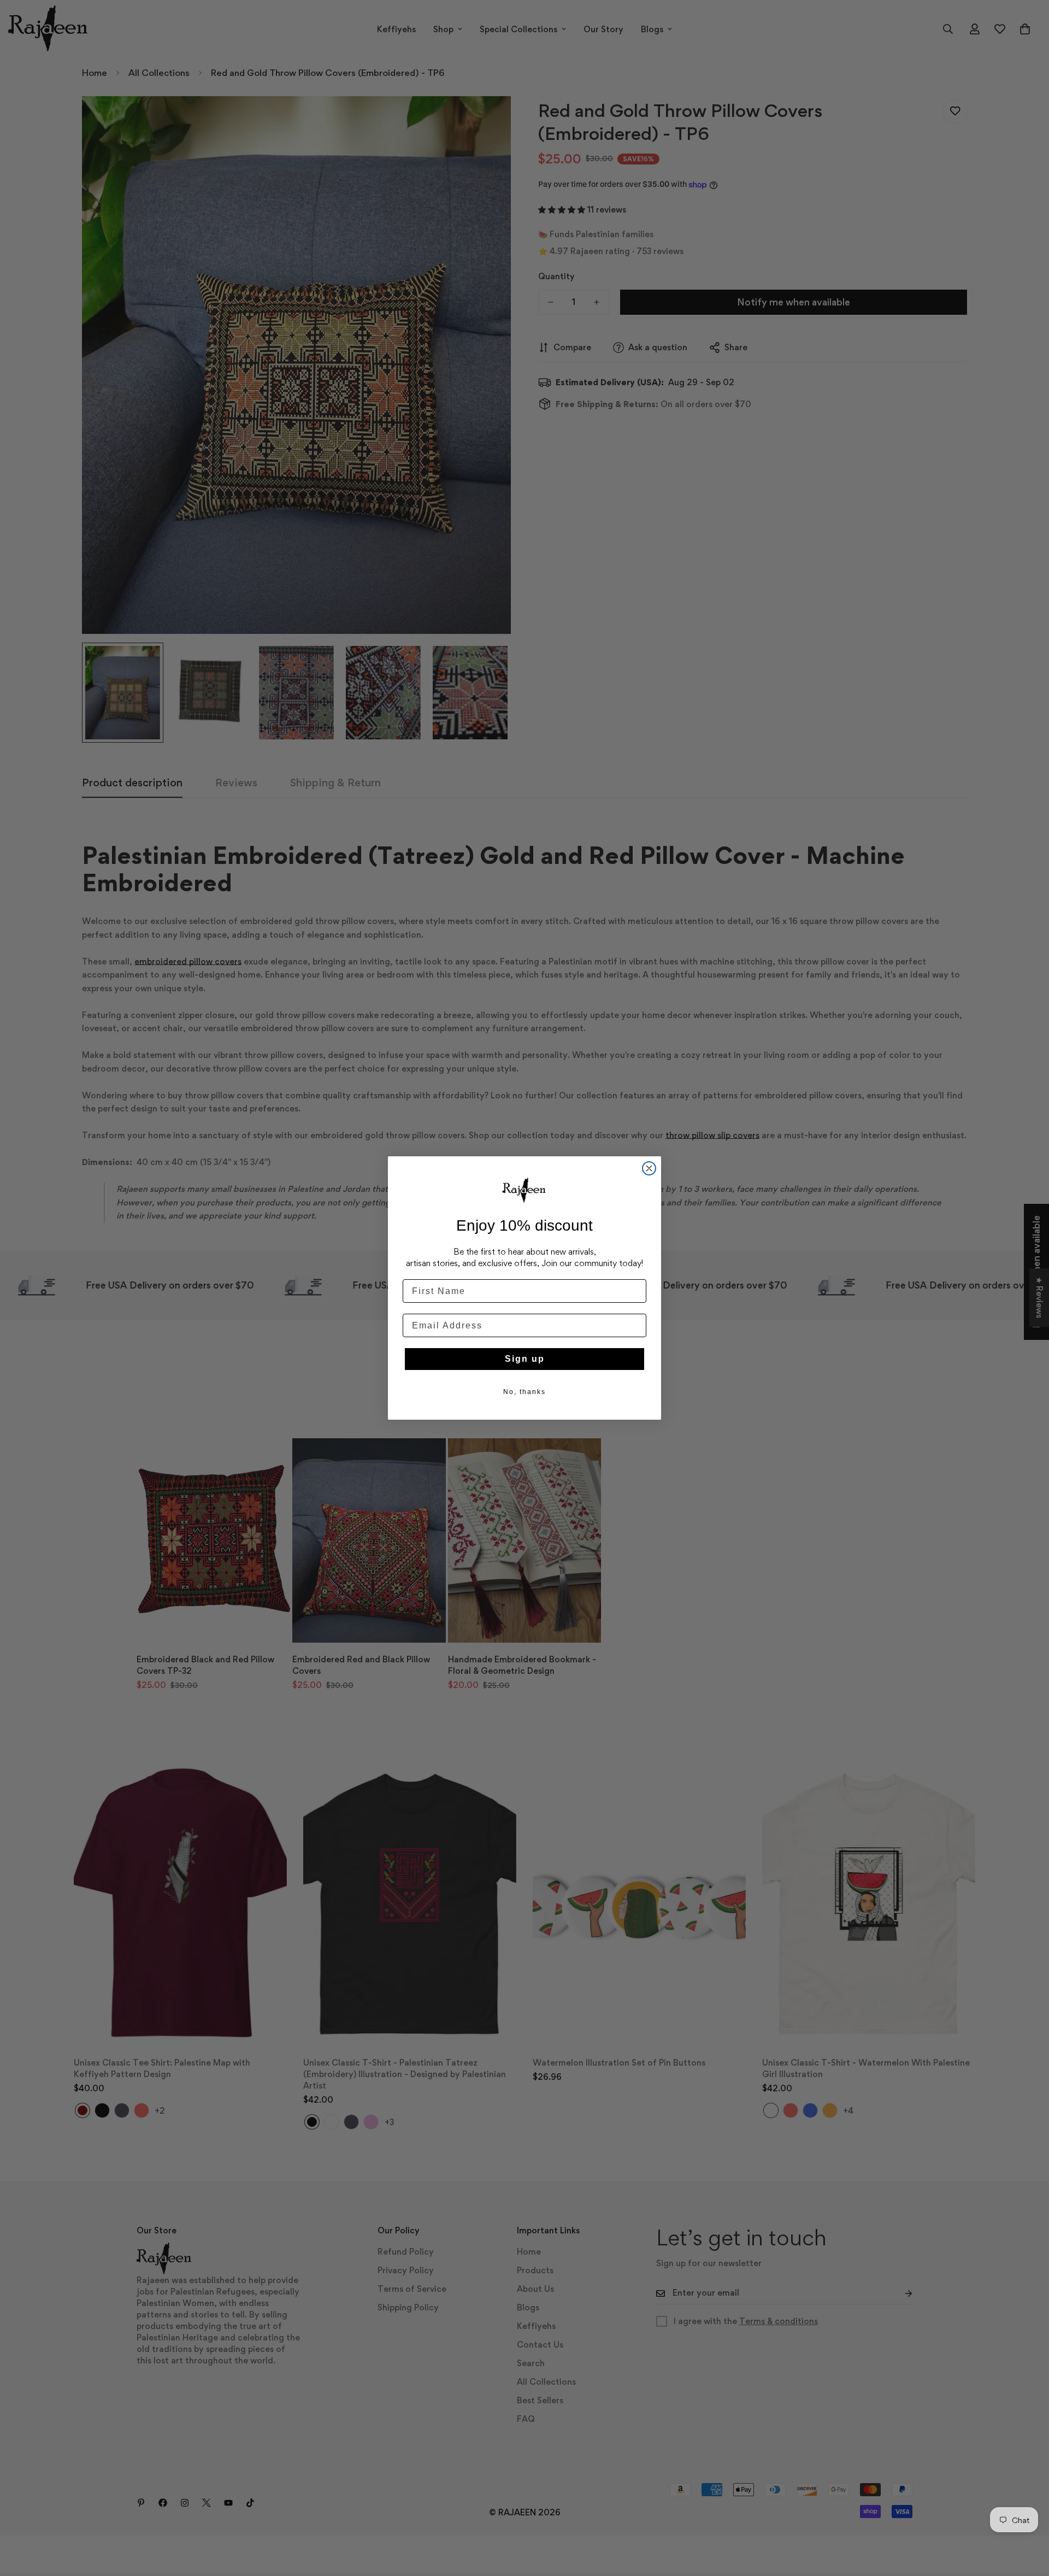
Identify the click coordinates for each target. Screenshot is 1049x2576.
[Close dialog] (649, 1168)
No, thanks (524, 1392)
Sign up (525, 1359)
